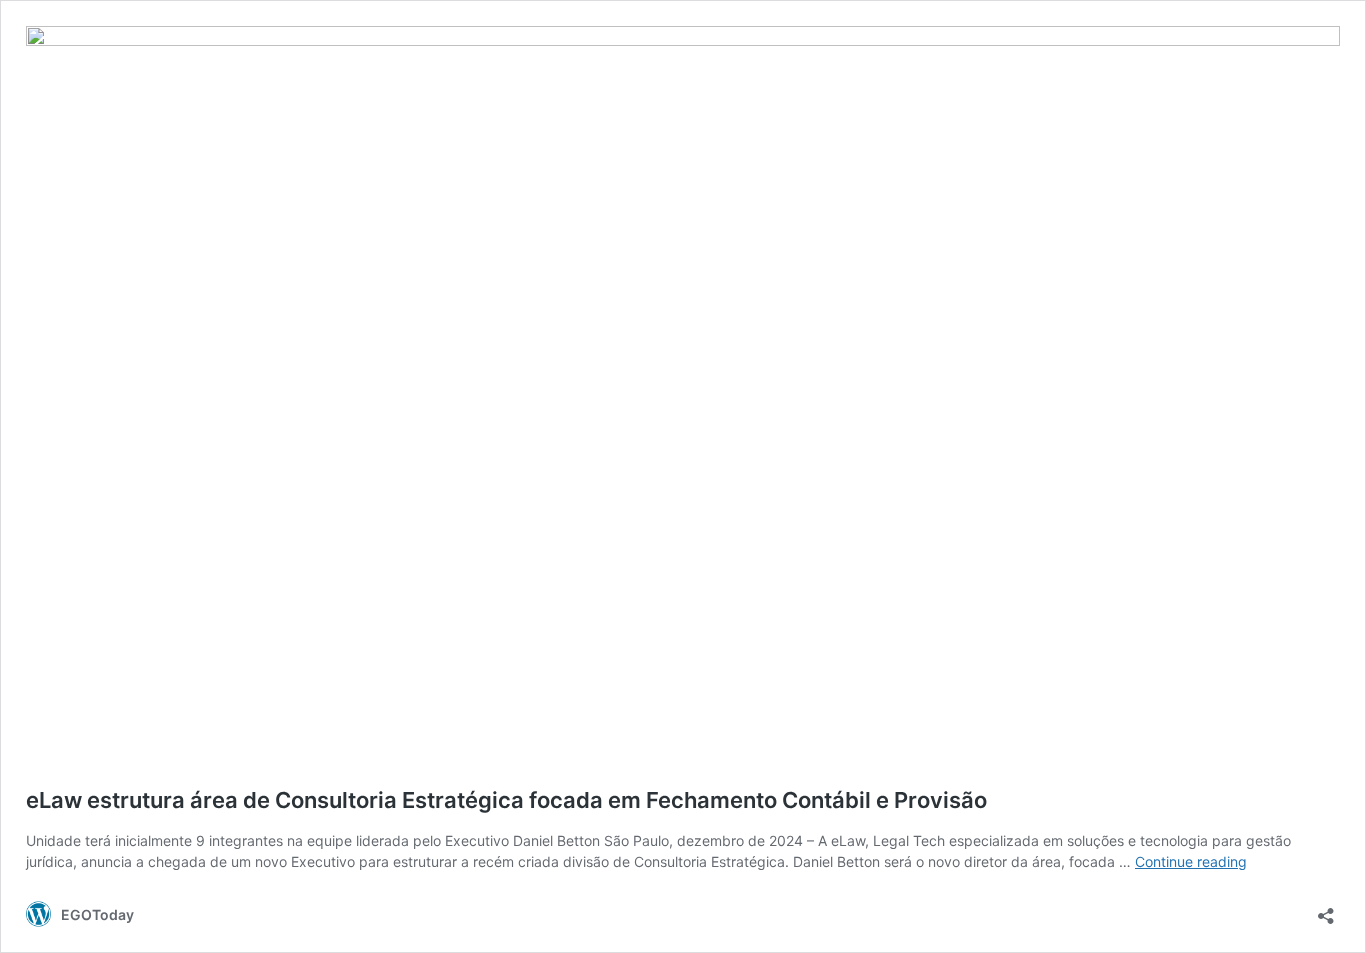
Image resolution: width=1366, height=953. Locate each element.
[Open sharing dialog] (1326, 909)
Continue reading (1191, 861)
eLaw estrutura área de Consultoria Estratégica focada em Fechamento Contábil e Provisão (506, 800)
